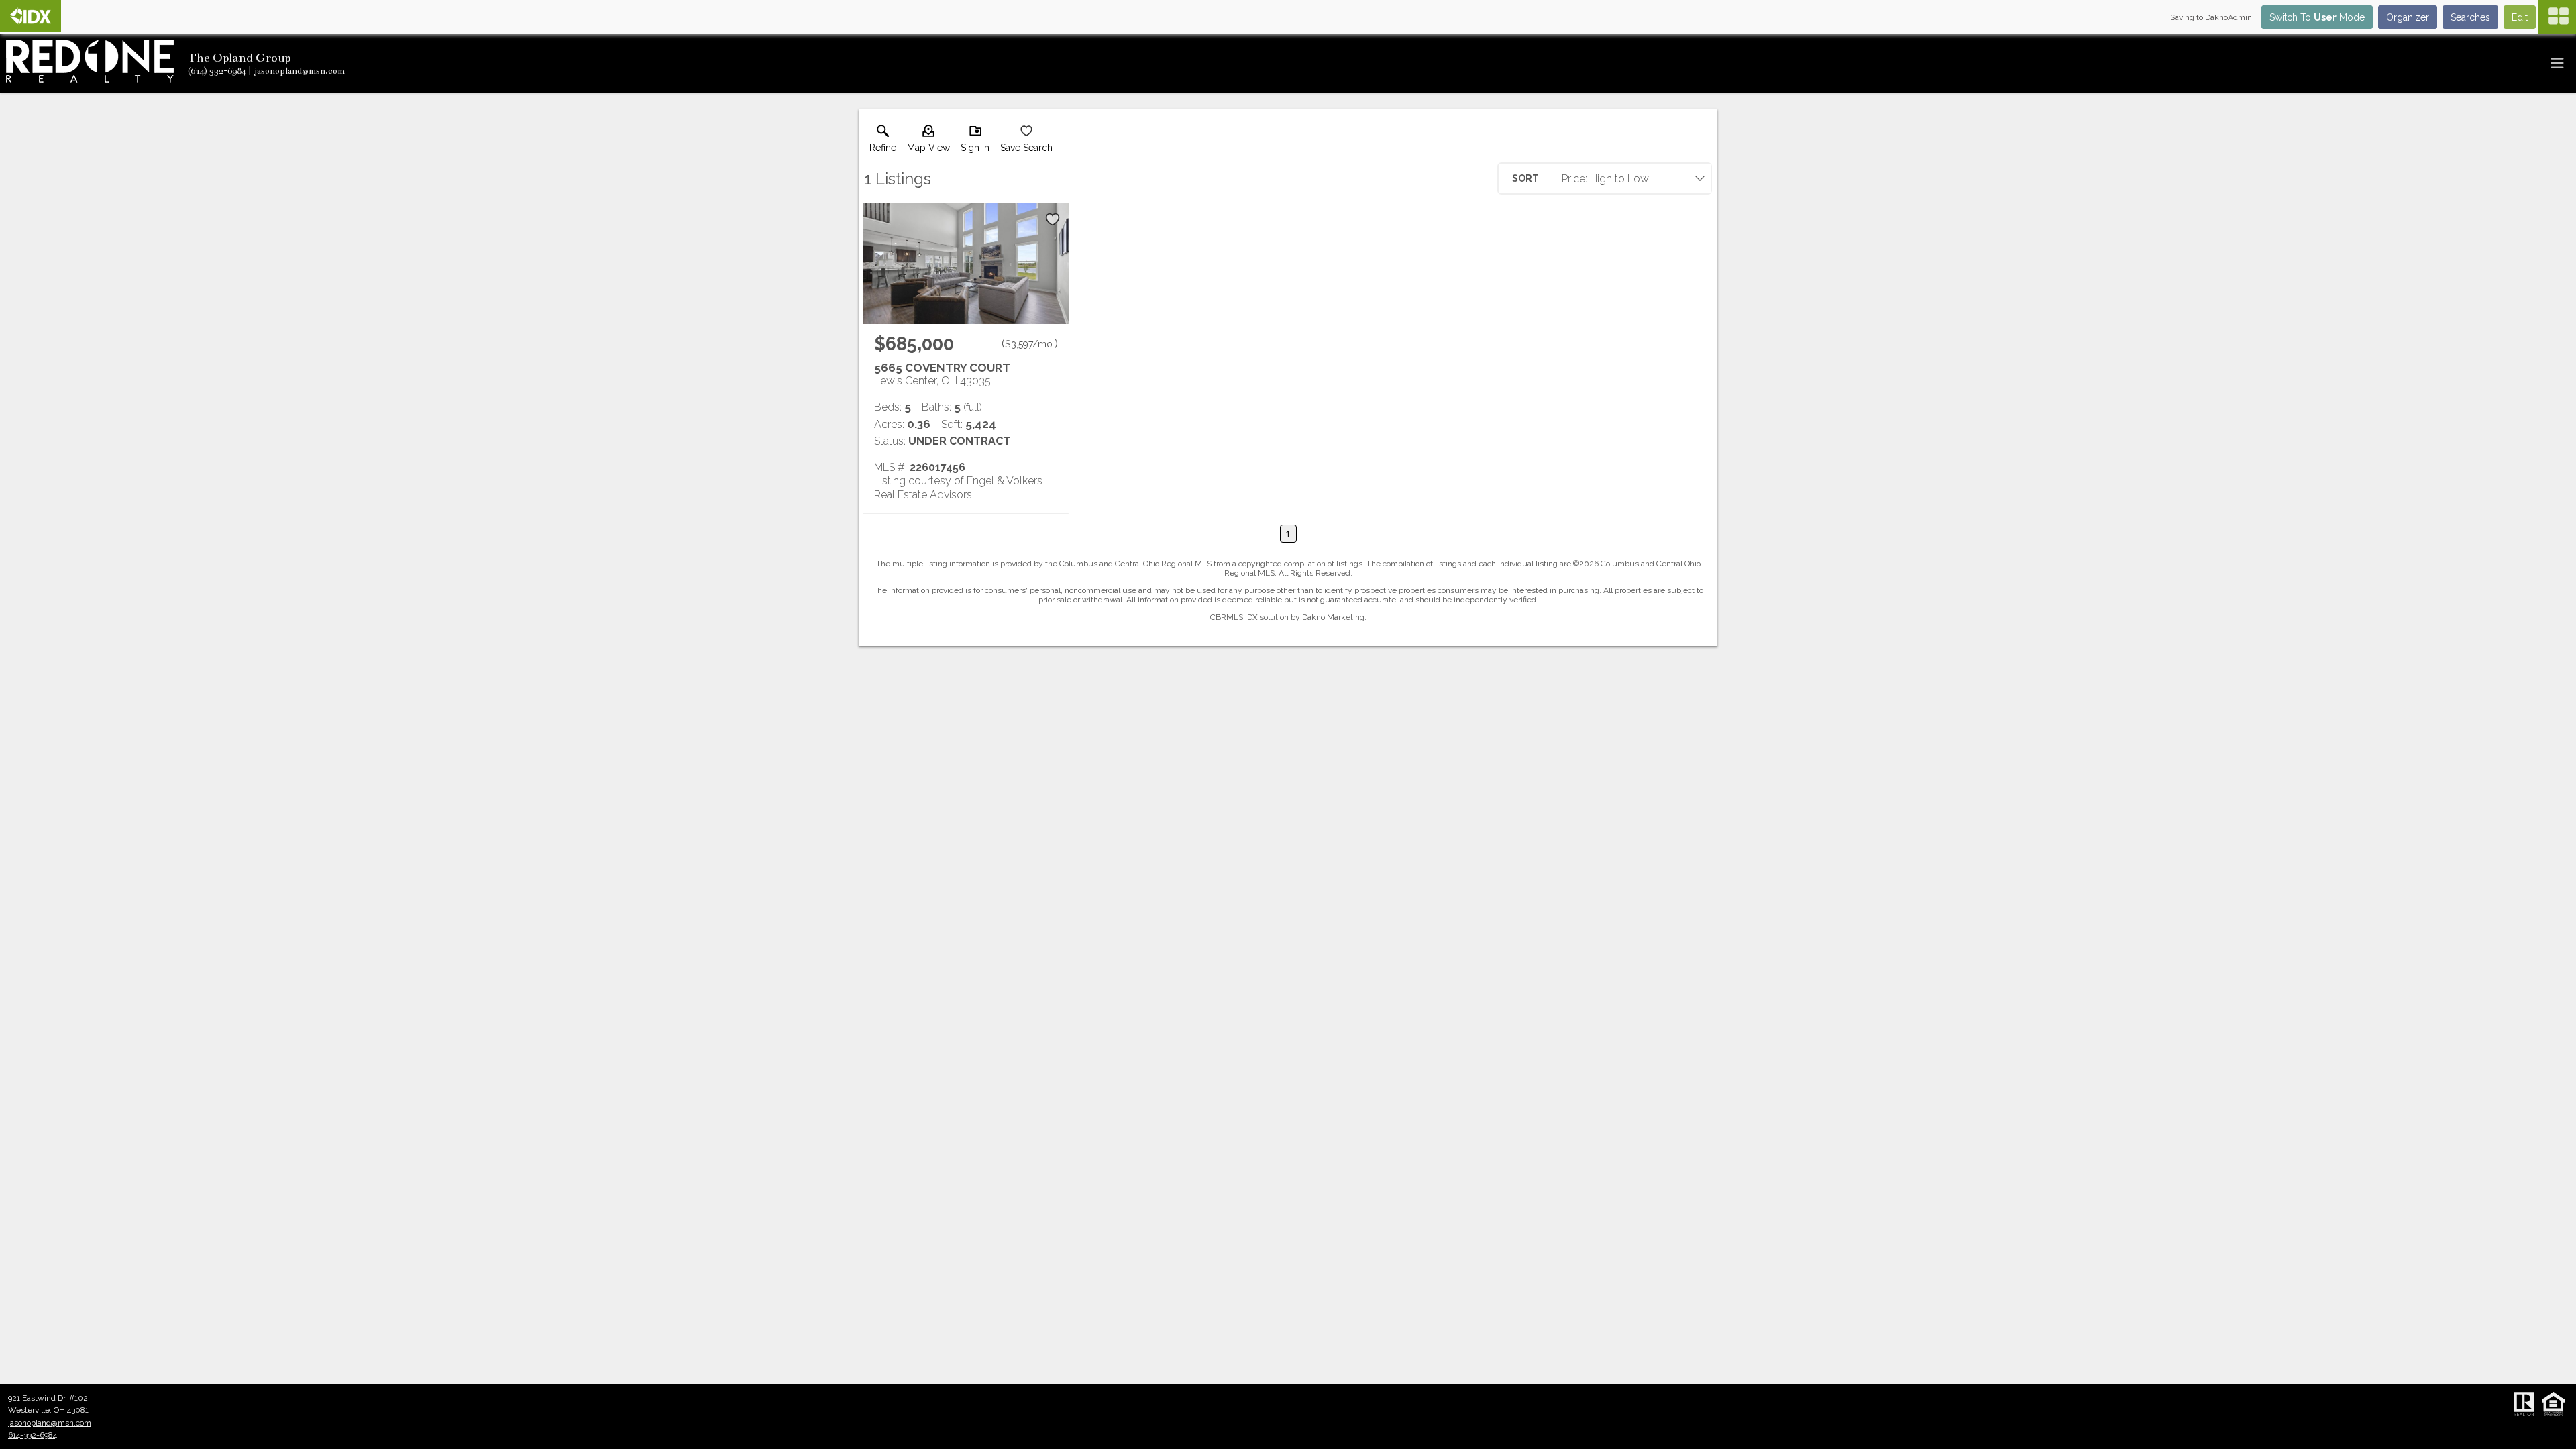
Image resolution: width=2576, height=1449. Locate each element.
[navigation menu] (2557, 17)
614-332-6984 (33, 1435)
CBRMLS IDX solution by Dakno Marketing (1287, 617)
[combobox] (1627, 178)
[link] (883, 142)
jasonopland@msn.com (50, 1423)
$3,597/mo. (1030, 344)
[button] (928, 142)
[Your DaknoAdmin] (31, 16)
